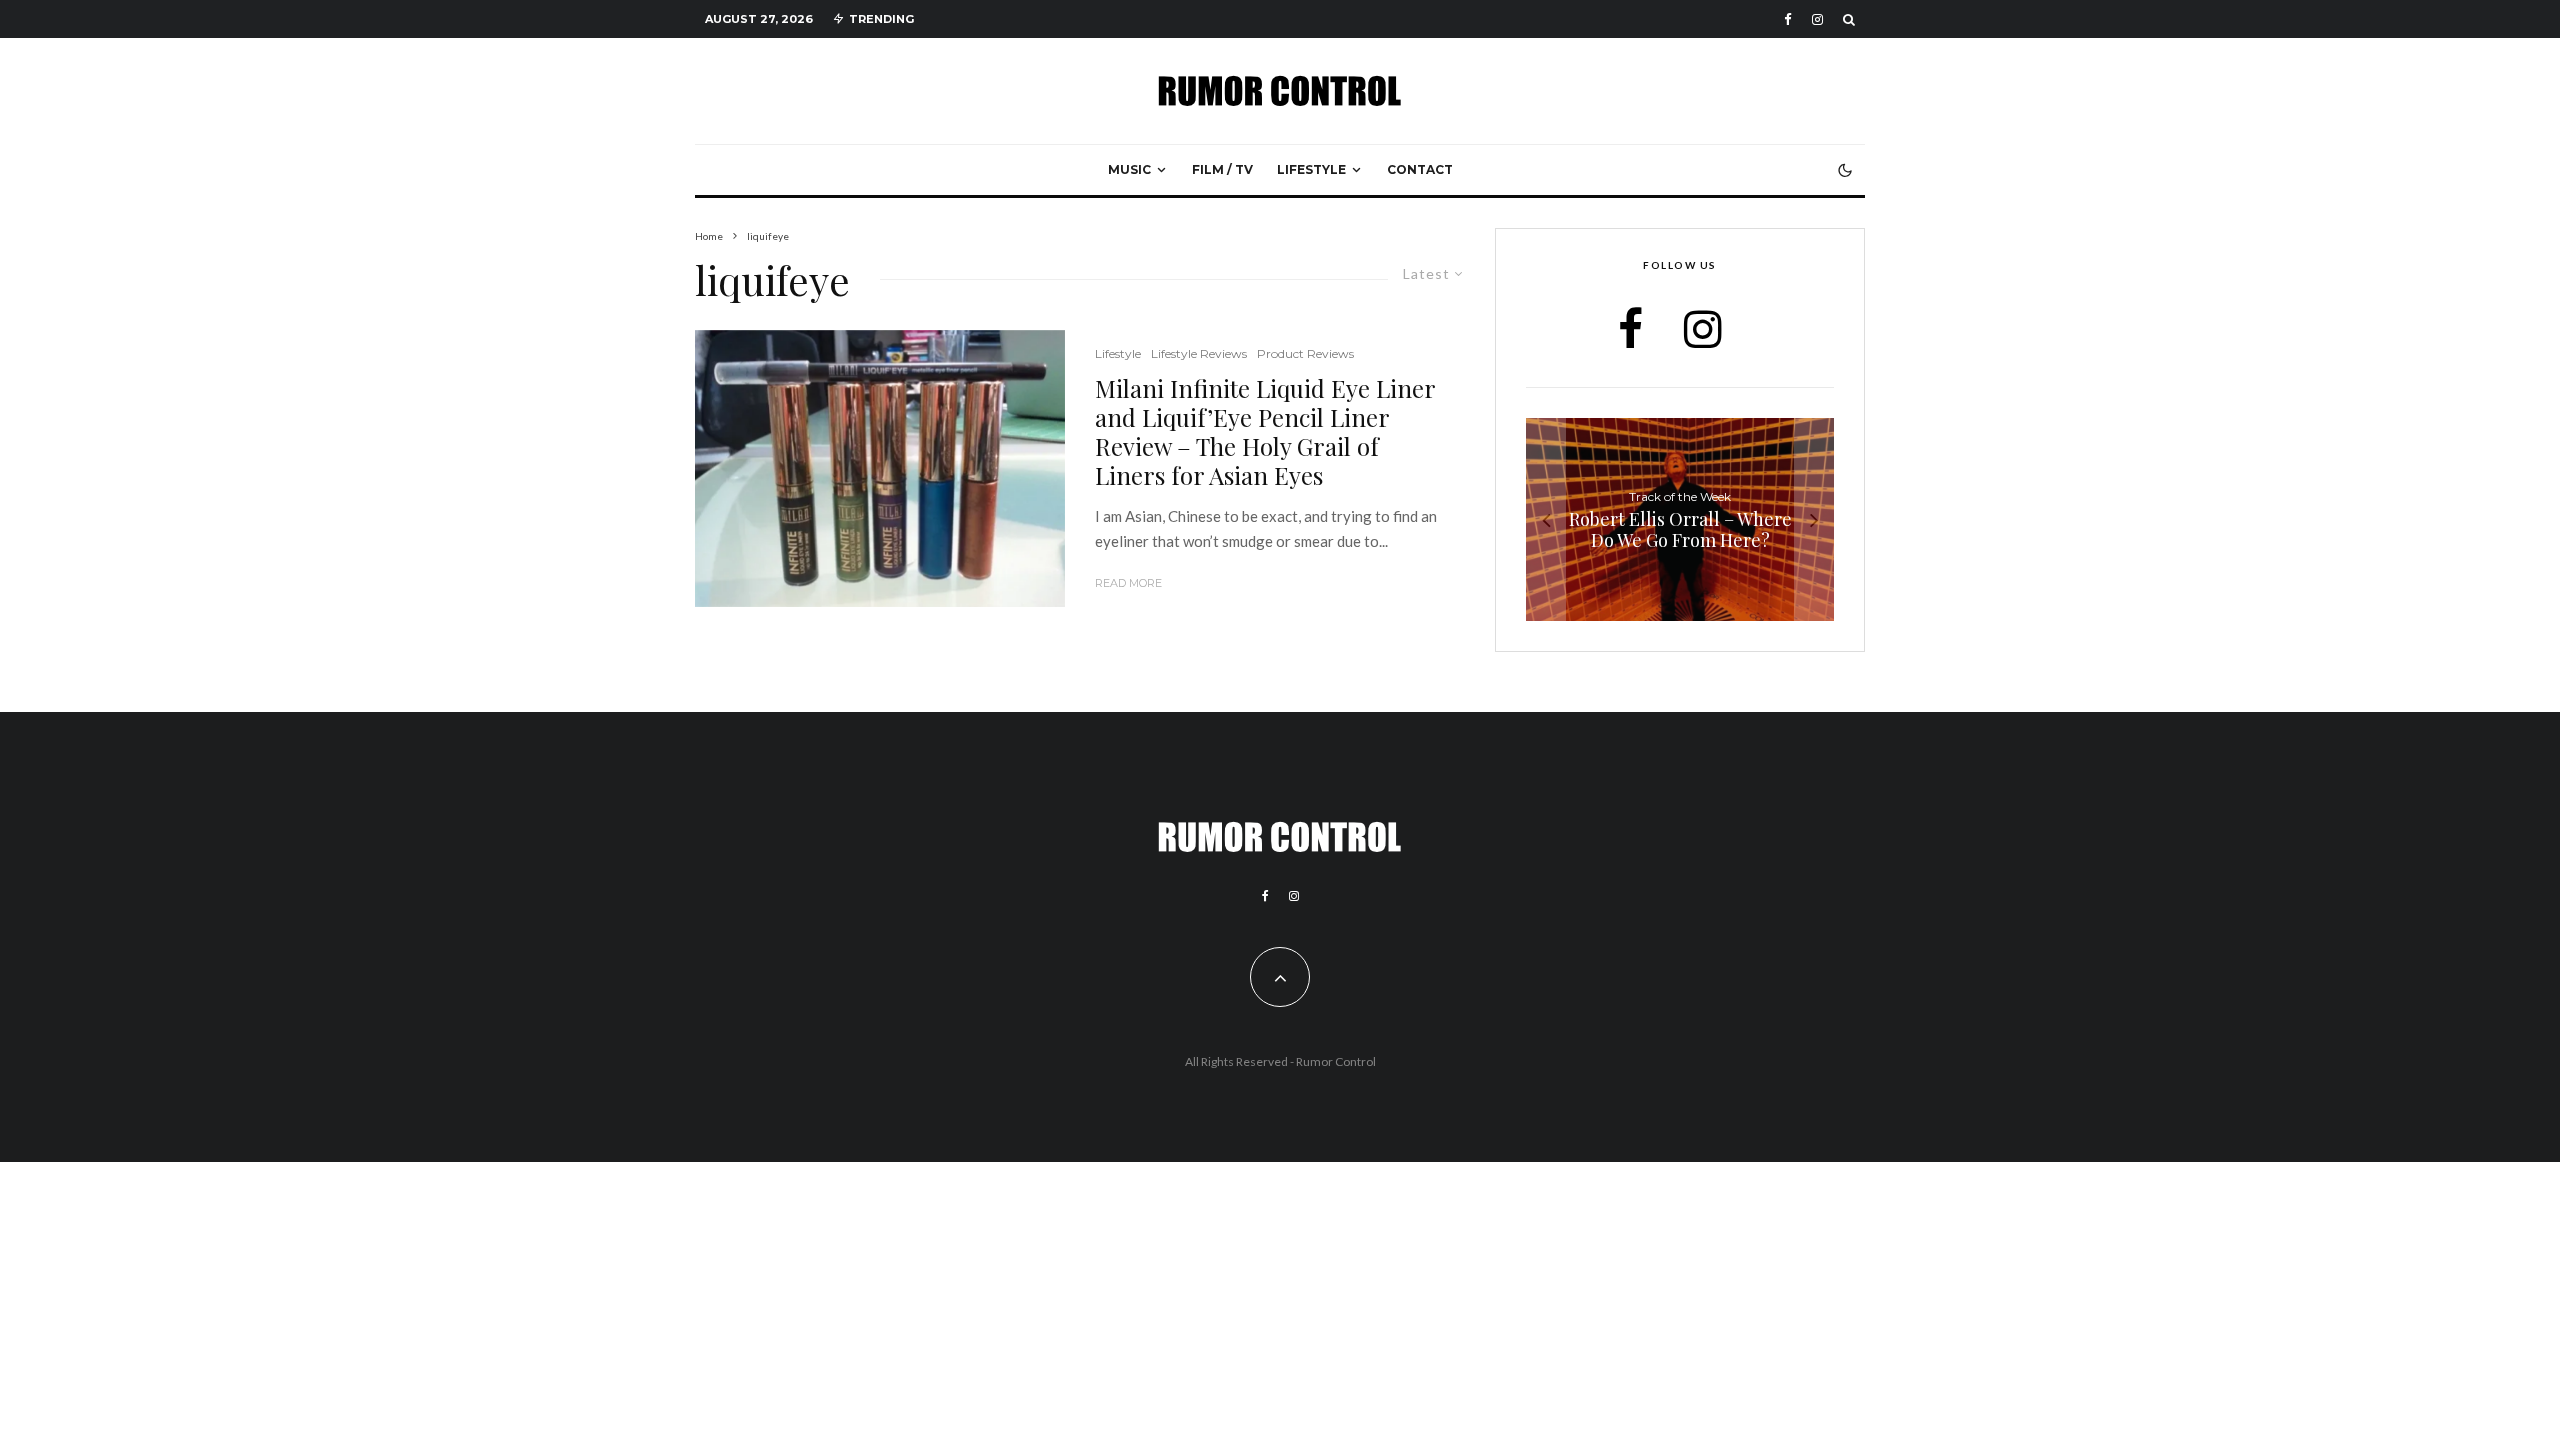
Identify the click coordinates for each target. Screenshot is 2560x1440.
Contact (1420, 169)
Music (1129, 169)
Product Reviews (1305, 353)
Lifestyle (1311, 169)
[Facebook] (1788, 19)
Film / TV (1222, 169)
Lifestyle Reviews (1199, 353)
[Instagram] (1817, 19)
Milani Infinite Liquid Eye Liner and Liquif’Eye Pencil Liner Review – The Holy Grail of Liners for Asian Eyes (1265, 431)
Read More (1128, 583)
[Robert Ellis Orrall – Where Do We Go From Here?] (1680, 519)
